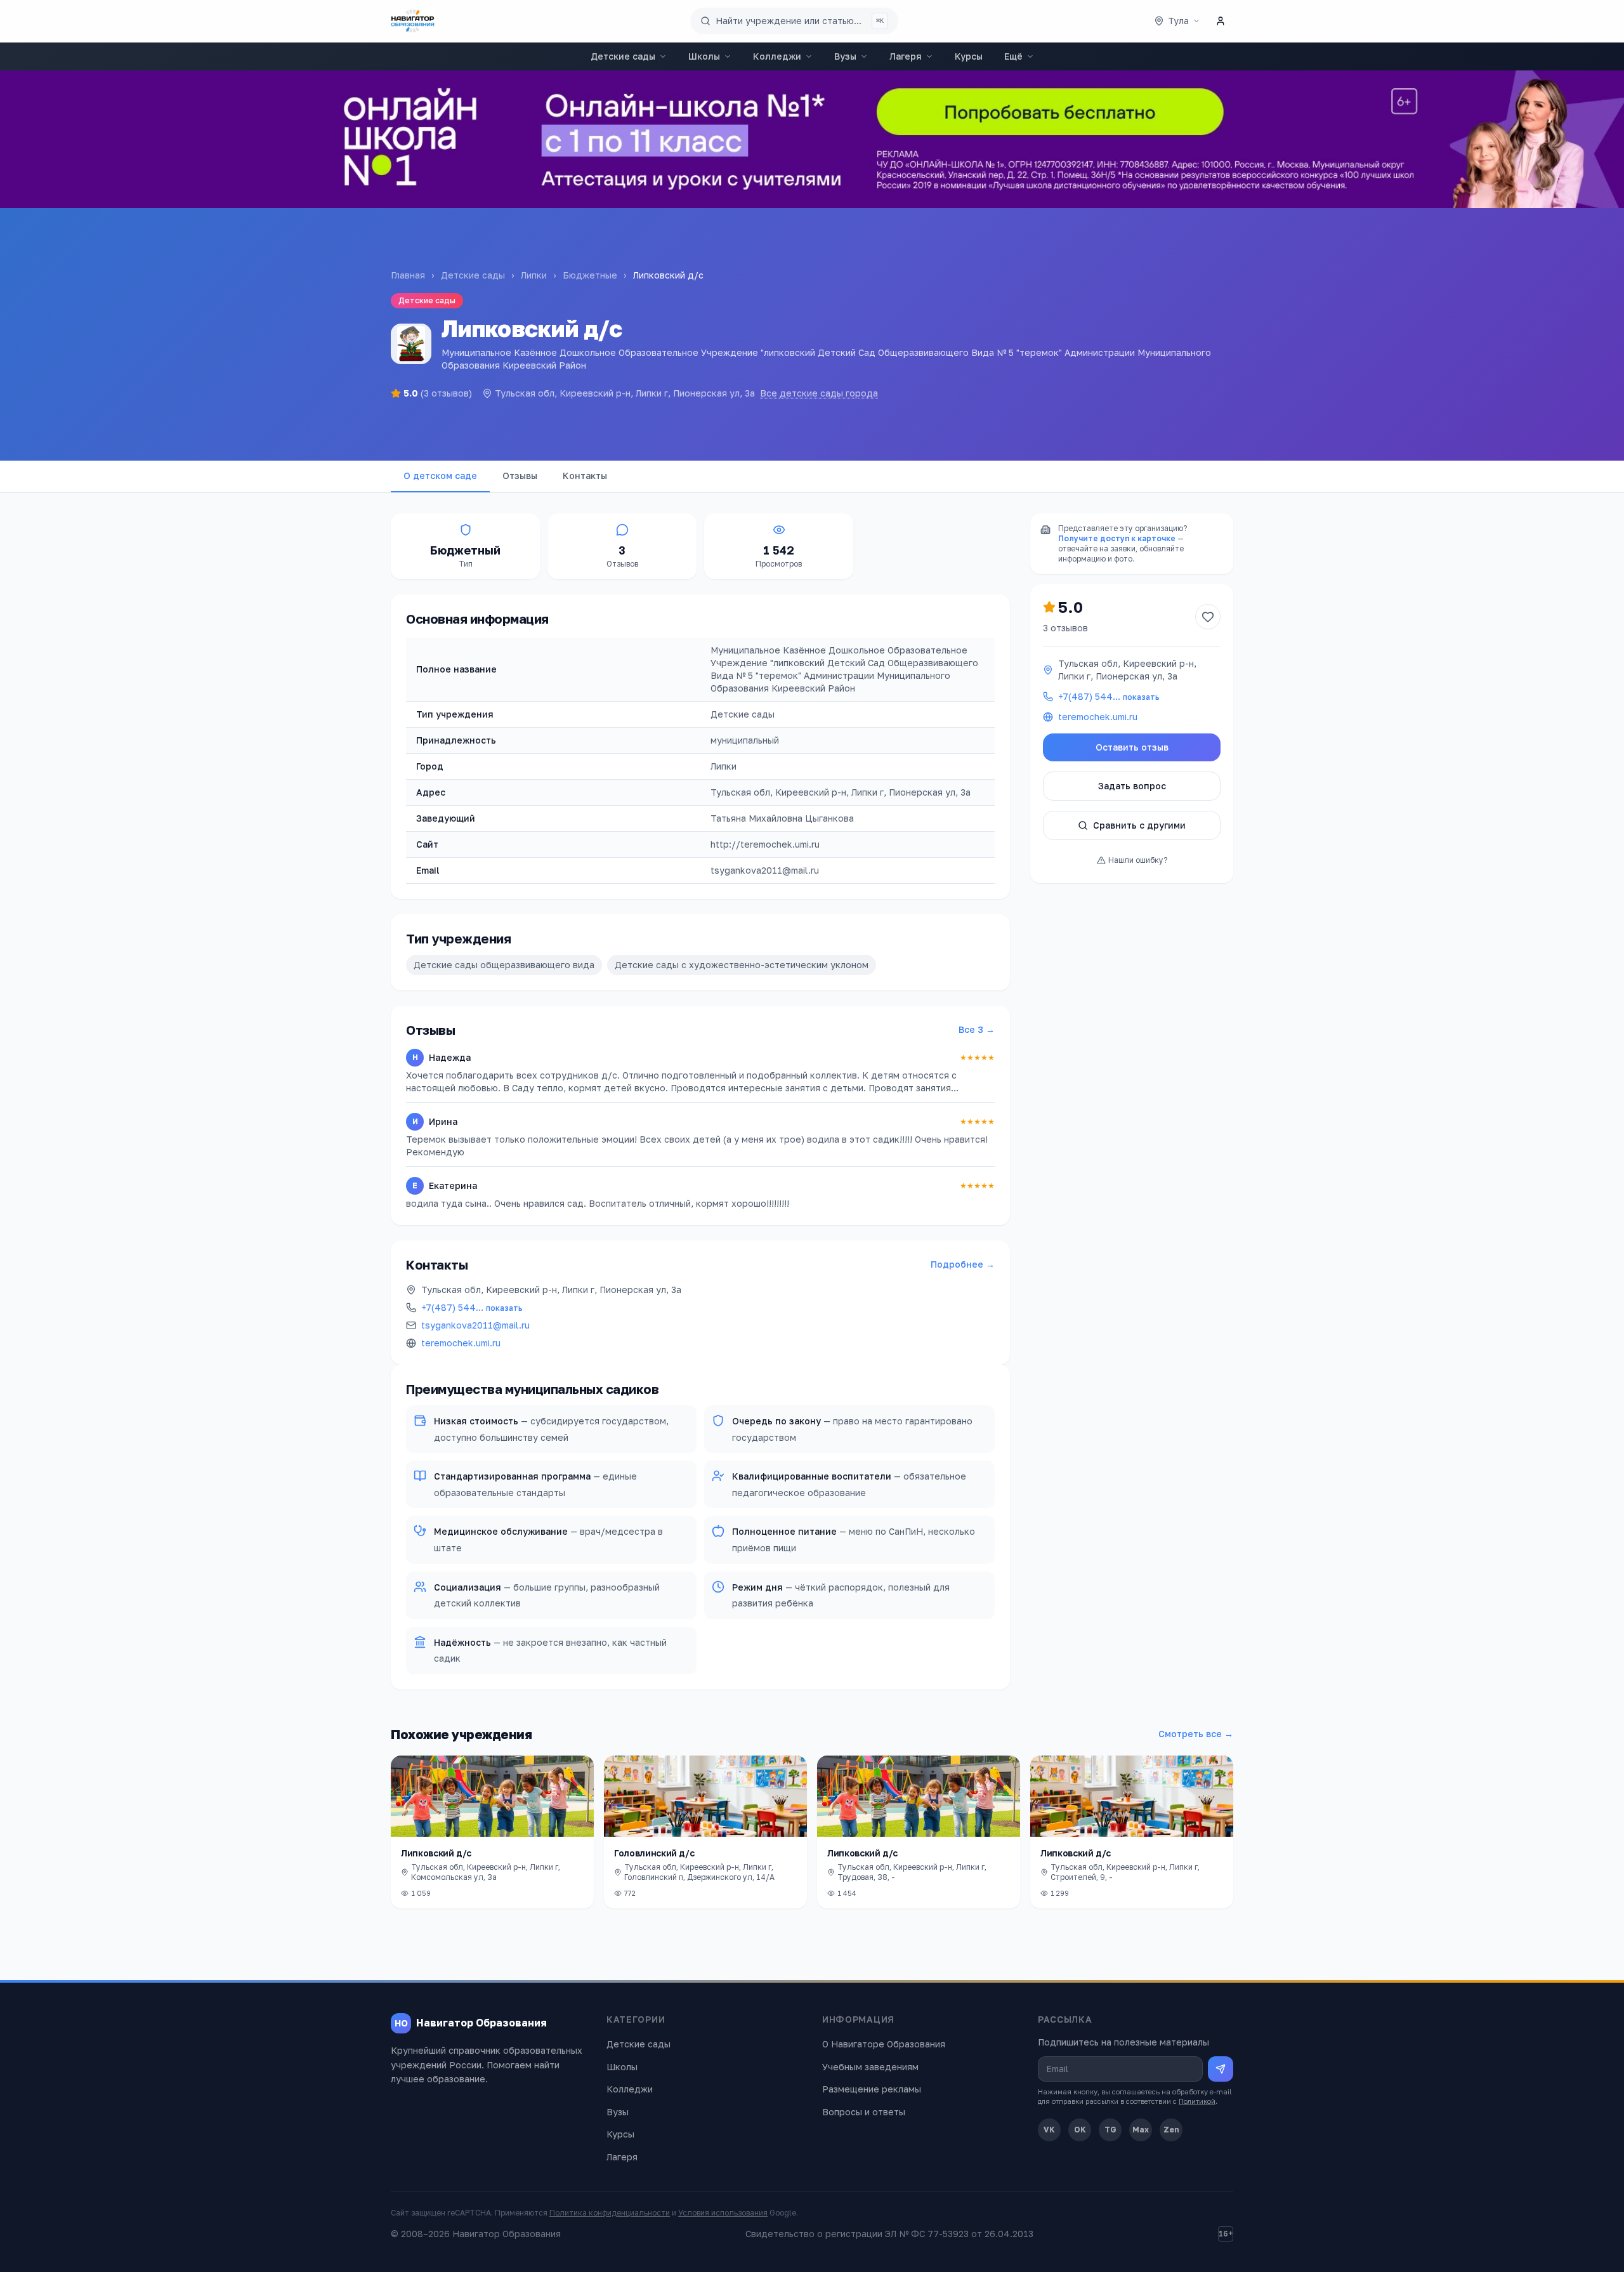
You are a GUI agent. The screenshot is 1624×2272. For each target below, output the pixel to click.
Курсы (969, 56)
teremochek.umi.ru (461, 1343)
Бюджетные (590, 275)
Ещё (1013, 56)
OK (1080, 2130)
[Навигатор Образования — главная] (413, 21)
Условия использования (723, 2213)
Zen (1171, 2130)
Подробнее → (963, 1264)
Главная (408, 275)
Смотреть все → (1196, 1734)
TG (1110, 2130)
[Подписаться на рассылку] (1221, 2069)
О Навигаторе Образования (884, 2044)
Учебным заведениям (870, 2067)
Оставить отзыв (1132, 747)
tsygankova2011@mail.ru (475, 1325)
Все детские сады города (819, 393)
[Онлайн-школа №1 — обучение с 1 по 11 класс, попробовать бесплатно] (812, 139)
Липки (534, 275)
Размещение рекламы (872, 2089)
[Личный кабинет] (1221, 21)
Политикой (1197, 2101)
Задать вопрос (1132, 786)
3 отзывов (1065, 628)
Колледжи (777, 56)
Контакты (585, 476)
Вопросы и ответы (864, 2112)
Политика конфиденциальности (610, 2213)
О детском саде (440, 476)
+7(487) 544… (472, 1307)
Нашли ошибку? (1138, 860)
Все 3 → (977, 1029)
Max (1141, 2130)
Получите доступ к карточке (1117, 538)
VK (1049, 2130)
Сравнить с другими (1139, 825)
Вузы (845, 56)
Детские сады (623, 56)
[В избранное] (1208, 617)
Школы (704, 56)
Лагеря (906, 56)
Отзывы (520, 476)
